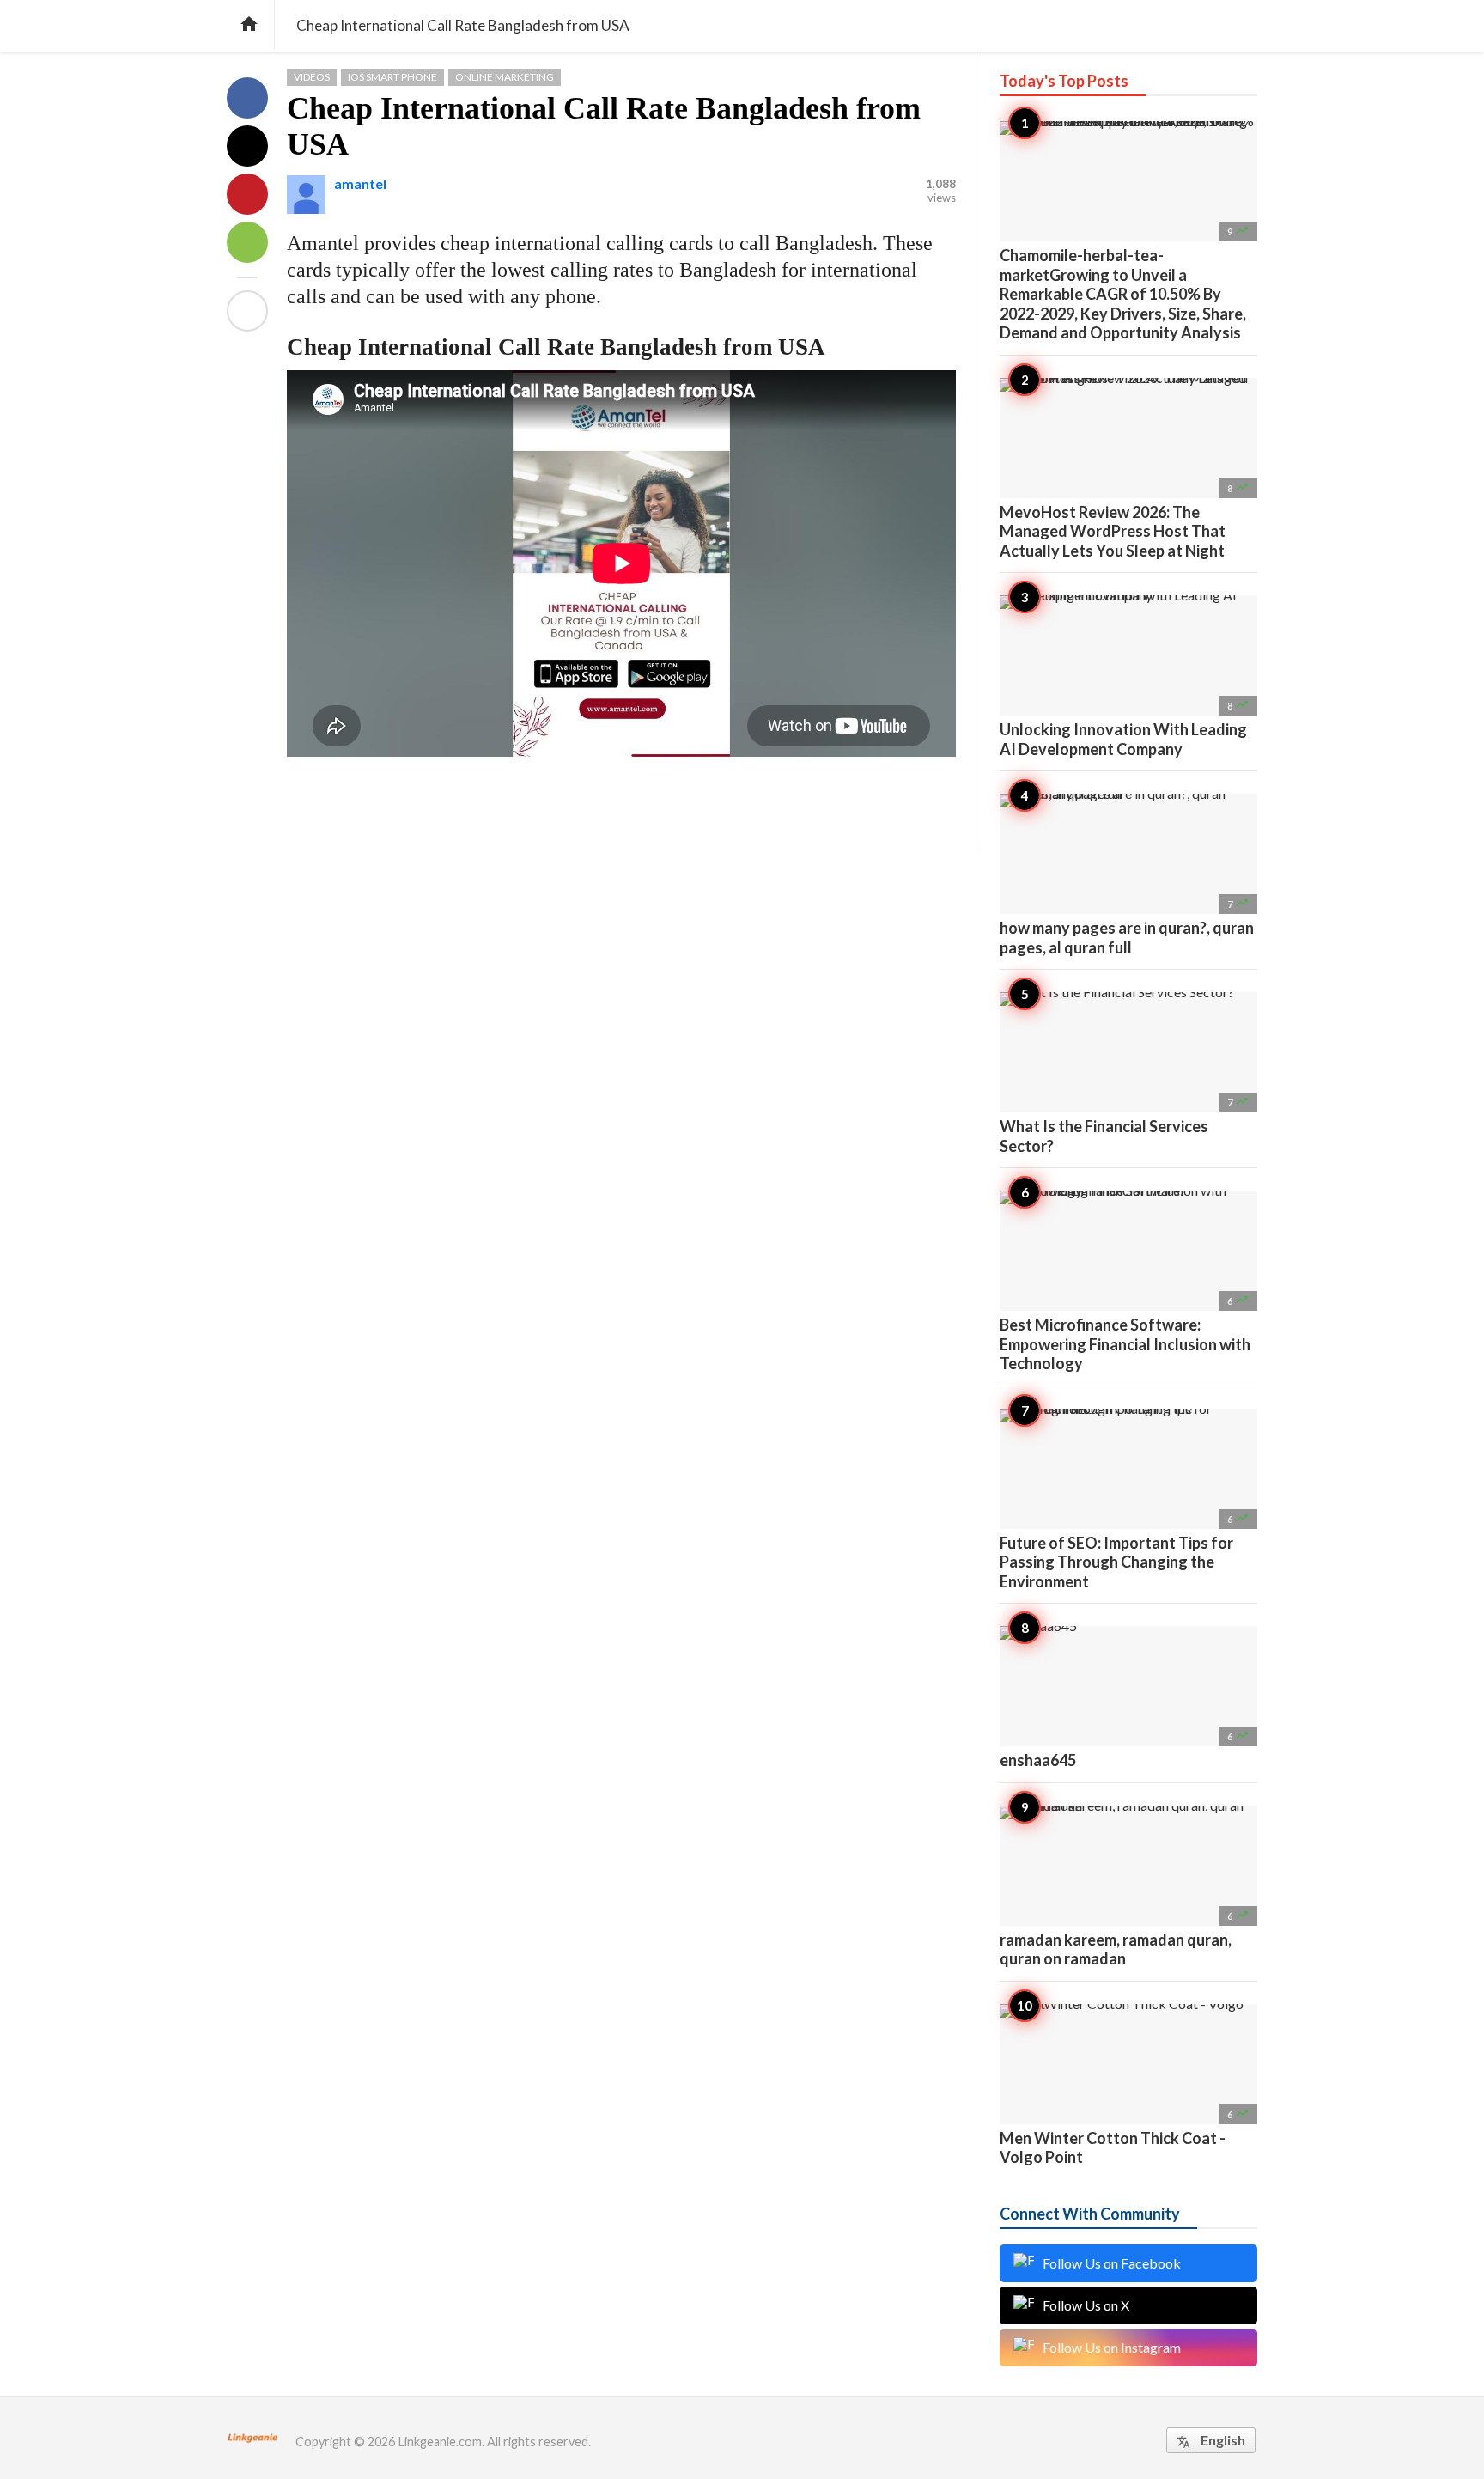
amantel (360, 183)
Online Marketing (505, 77)
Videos (312, 77)
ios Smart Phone (392, 77)
